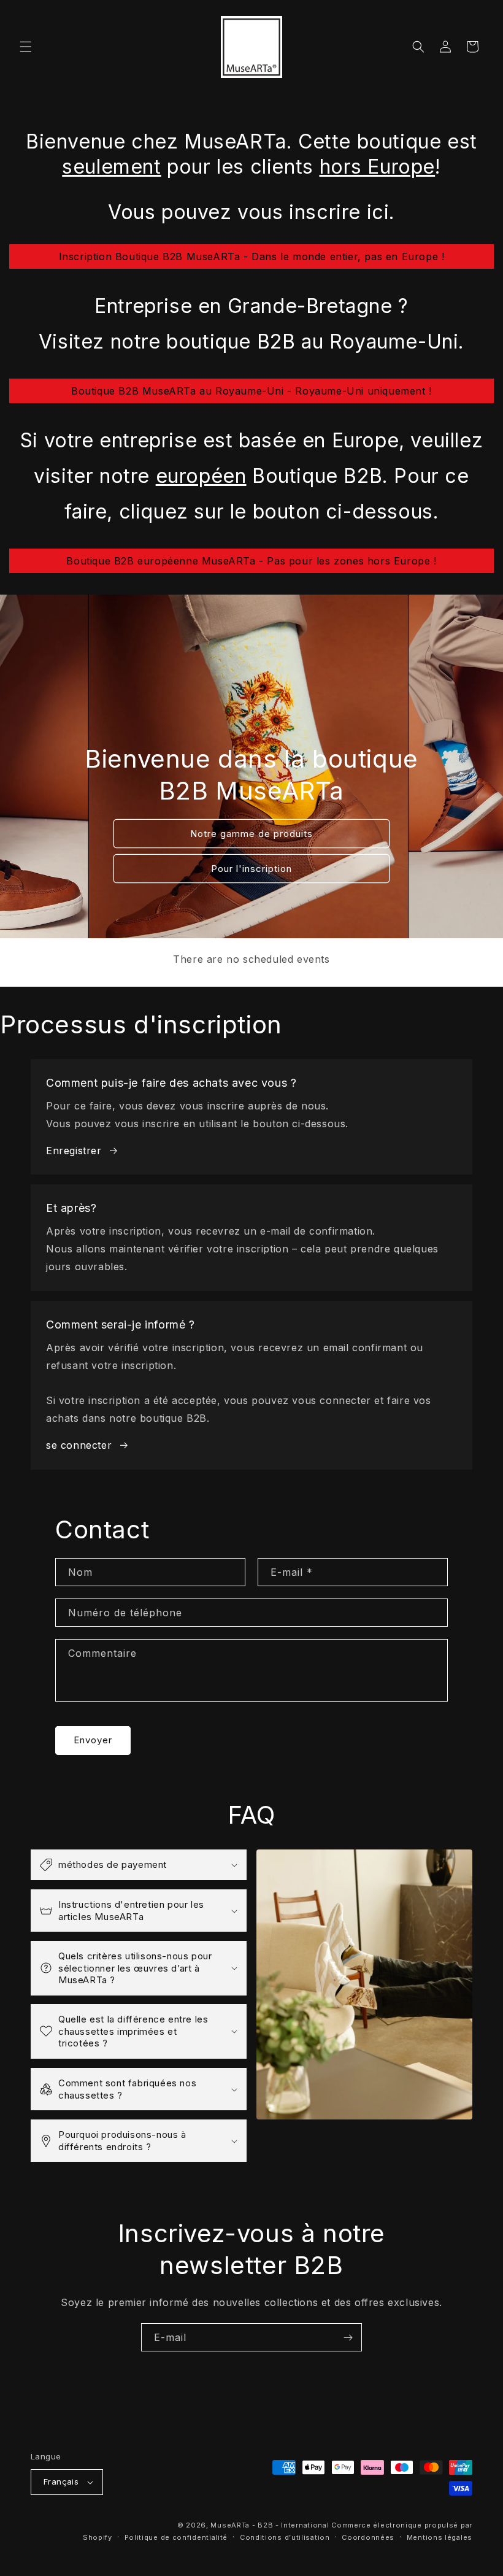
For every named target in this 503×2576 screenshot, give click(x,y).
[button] (26, 47)
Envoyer (93, 1740)
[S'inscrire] (348, 2337)
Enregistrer (74, 1151)
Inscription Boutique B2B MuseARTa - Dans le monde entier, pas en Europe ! (252, 256)
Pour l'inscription (251, 869)
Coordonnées (368, 2537)
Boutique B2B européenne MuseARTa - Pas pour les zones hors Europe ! (251, 561)
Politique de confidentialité (176, 2537)
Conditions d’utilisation (285, 2537)
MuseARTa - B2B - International (270, 2525)
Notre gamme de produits (251, 834)
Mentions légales (440, 2537)
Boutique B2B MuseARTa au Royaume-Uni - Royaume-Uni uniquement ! (251, 391)
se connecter (79, 1445)
